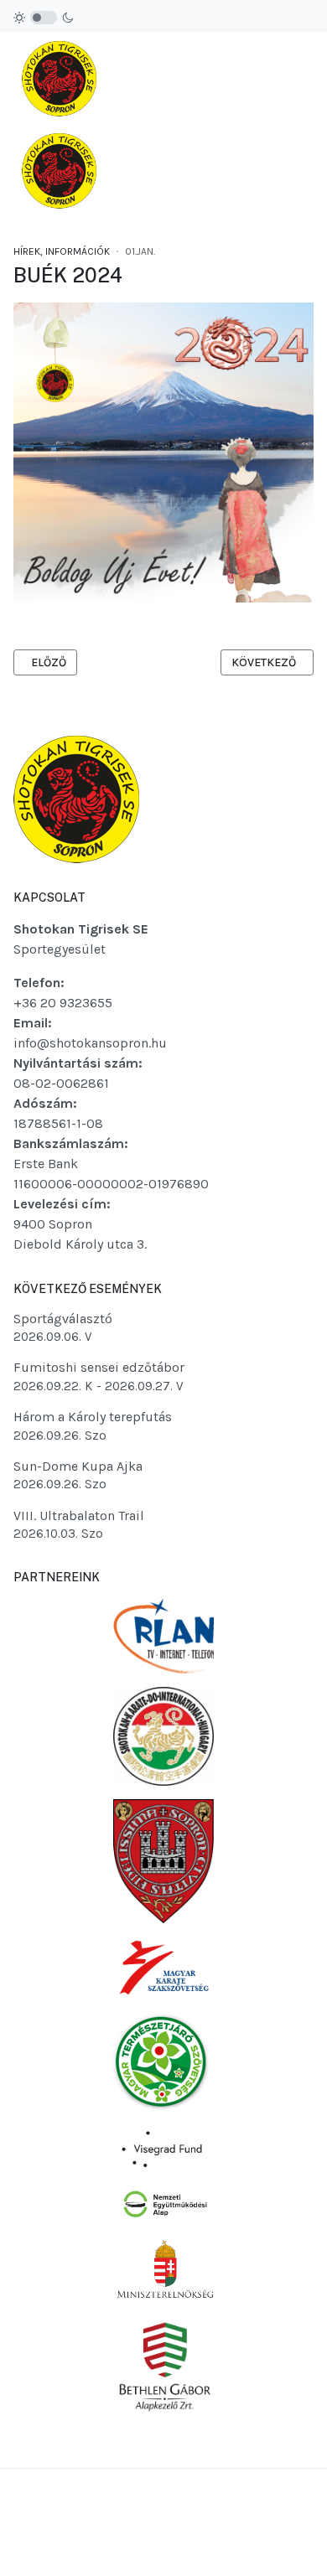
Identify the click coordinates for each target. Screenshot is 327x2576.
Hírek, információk (62, 251)
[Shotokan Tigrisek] (59, 125)
